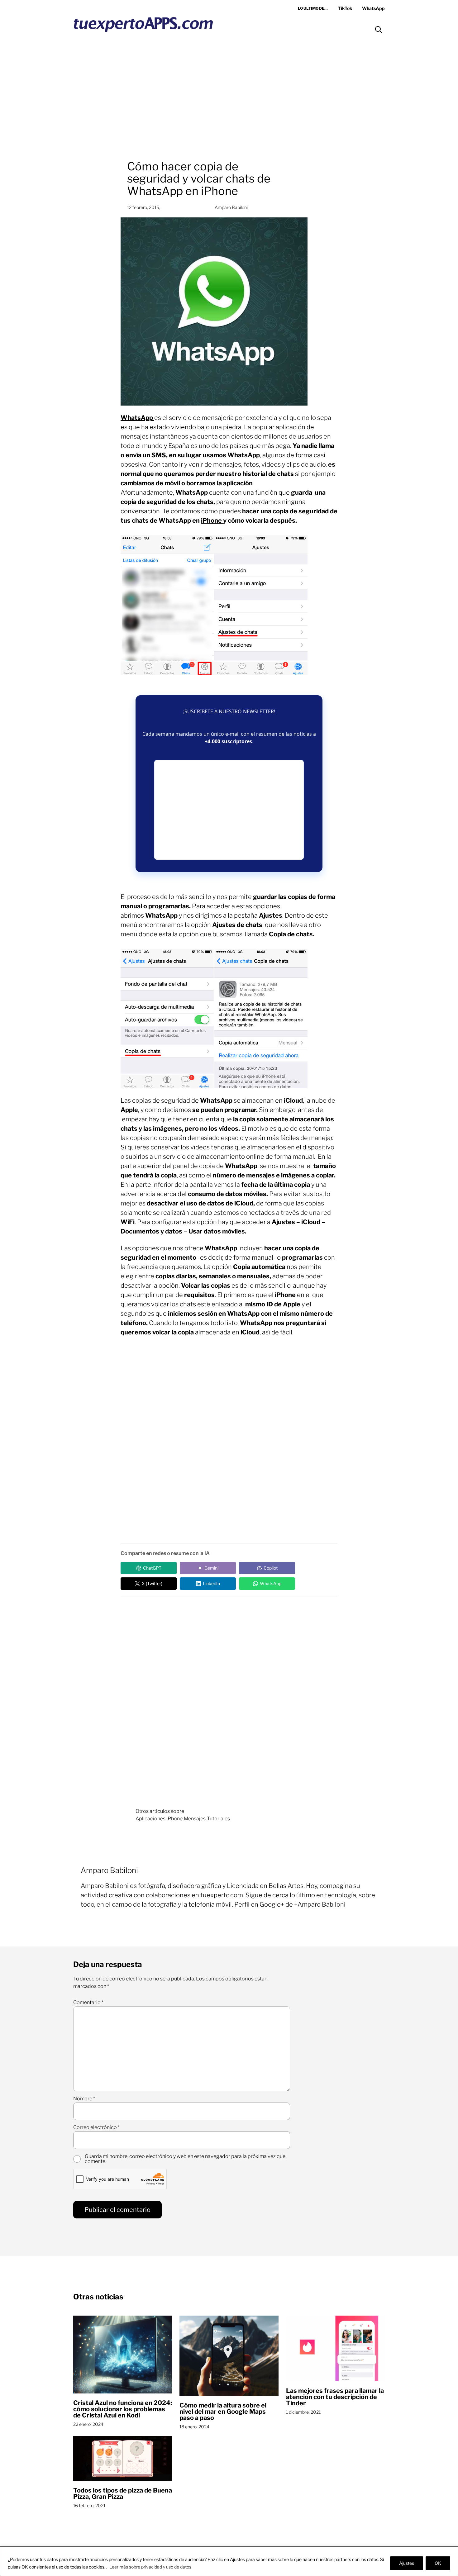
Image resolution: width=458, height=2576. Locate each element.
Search (379, 30)
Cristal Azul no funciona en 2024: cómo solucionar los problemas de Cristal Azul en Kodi (123, 2409)
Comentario (88, 2003)
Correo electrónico (96, 2127)
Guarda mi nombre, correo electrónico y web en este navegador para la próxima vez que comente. (185, 2159)
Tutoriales (218, 1819)
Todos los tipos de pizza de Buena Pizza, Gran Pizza (123, 2493)
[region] (229, 2561)
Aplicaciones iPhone (159, 1819)
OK (438, 2563)
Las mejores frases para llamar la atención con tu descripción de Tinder (335, 2397)
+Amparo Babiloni (320, 1904)
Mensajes (195, 1819)
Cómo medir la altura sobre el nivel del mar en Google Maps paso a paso (223, 2412)
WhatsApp (137, 418)
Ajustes (407, 2563)
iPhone (212, 520)
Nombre (84, 2099)
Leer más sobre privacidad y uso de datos (150, 2567)
